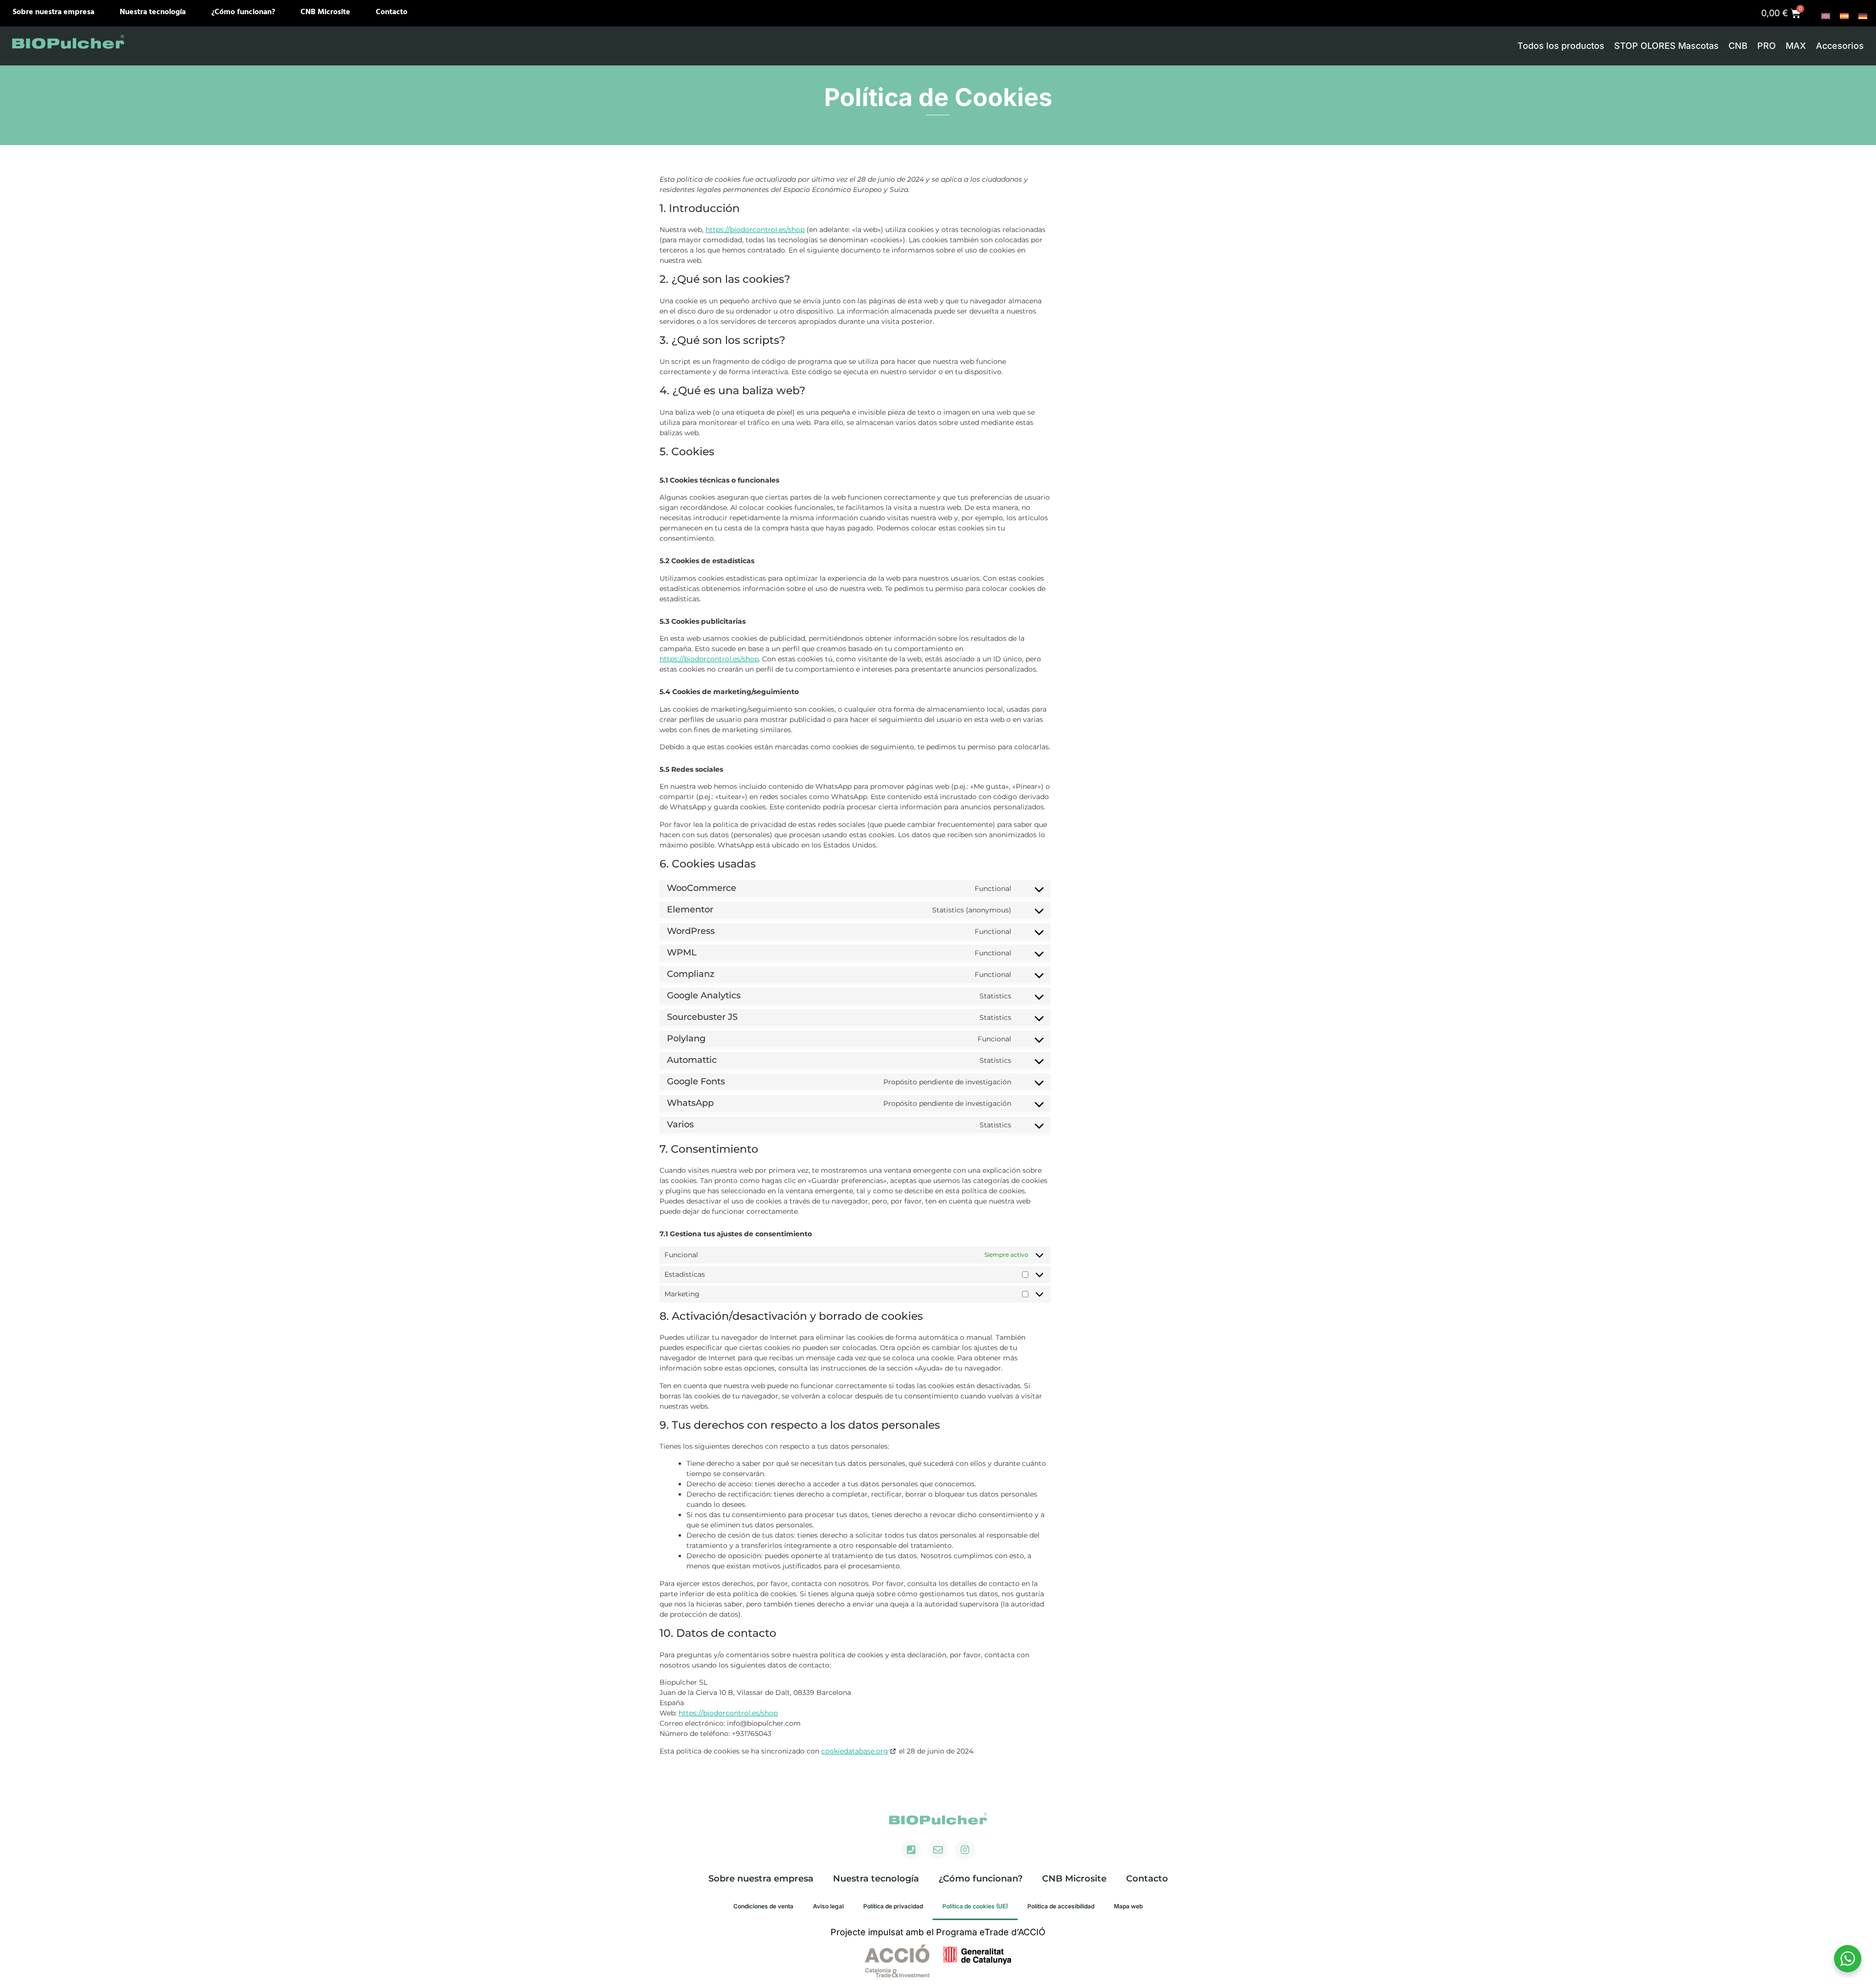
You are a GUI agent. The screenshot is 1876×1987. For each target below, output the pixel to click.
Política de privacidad (893, 1906)
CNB (1738, 46)
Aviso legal (828, 1906)
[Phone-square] (911, 1850)
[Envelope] (938, 1850)
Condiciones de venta (763, 1906)
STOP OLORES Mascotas (1666, 46)
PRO (1767, 46)
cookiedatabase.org (855, 1751)
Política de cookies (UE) (975, 1906)
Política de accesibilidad (1061, 1906)
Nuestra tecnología (153, 12)
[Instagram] (965, 1850)
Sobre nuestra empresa (53, 12)
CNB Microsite (325, 12)
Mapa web (1128, 1906)
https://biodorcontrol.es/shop (755, 230)
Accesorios (1840, 46)
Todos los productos (1561, 46)
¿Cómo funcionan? (243, 12)
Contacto (392, 12)
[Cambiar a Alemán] (1863, 16)
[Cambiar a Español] (1844, 16)
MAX (1796, 46)
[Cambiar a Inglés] (1826, 16)
